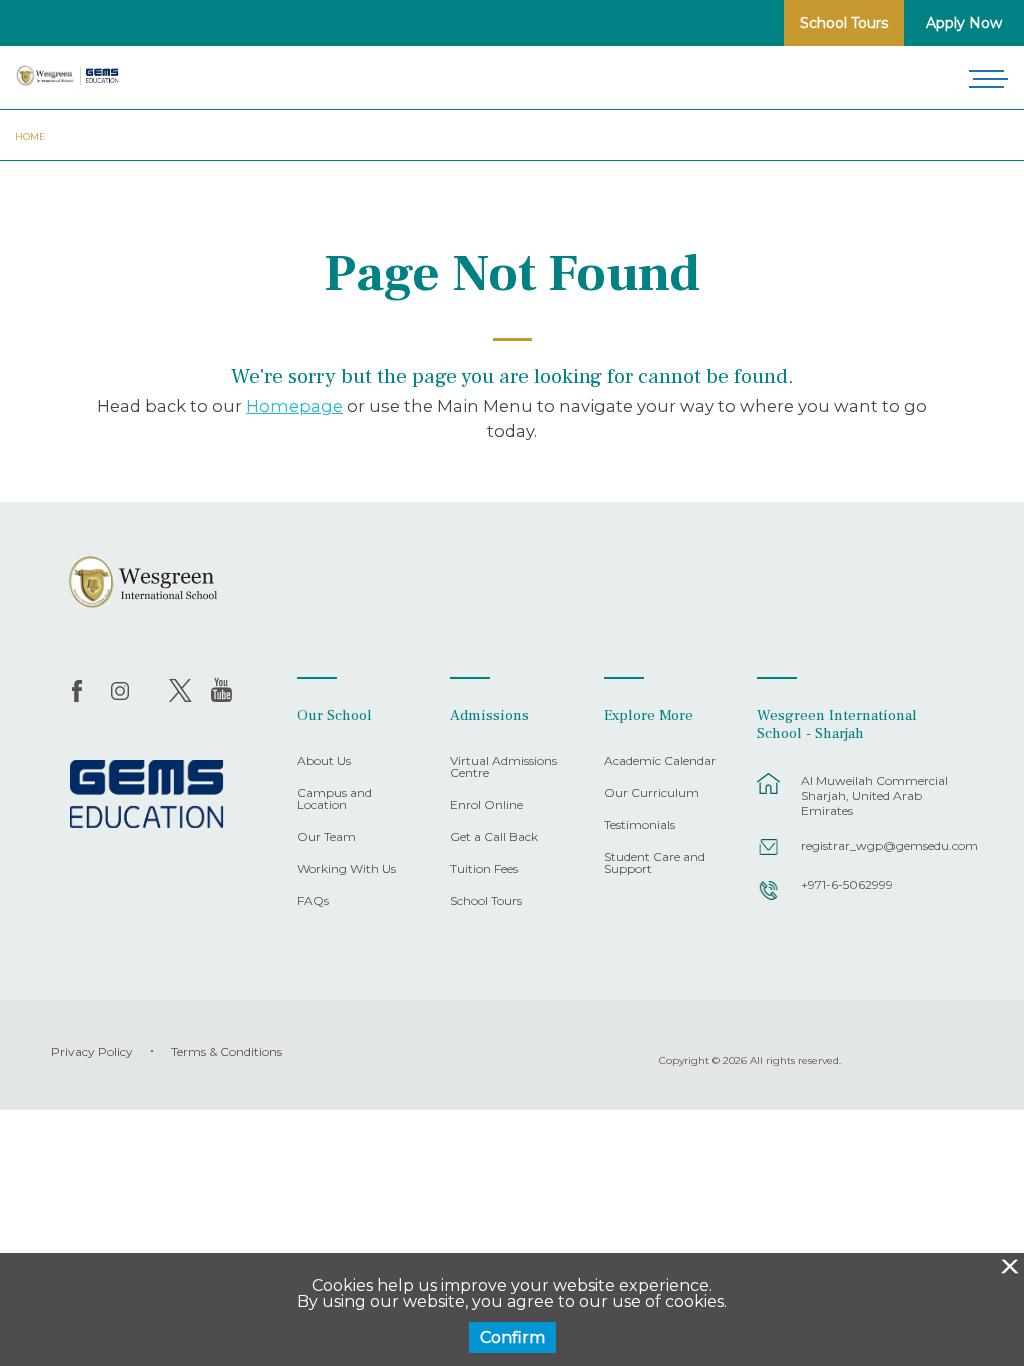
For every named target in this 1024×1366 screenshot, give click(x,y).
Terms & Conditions (226, 1051)
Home (30, 136)
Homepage (294, 406)
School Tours (844, 23)
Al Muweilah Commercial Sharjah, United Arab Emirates (874, 795)
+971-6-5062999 (847, 884)
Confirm (512, 1337)
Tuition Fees (484, 869)
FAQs (313, 901)
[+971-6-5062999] (769, 900)
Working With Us (346, 869)
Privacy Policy (92, 1051)
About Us (324, 761)
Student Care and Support (654, 863)
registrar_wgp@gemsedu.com (876, 845)
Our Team (326, 837)
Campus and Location (334, 799)
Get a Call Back (494, 837)
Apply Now (964, 23)
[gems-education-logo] (146, 795)
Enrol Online (486, 805)
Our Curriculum (651, 793)
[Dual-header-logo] (68, 76)
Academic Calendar (660, 761)
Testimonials (639, 825)
